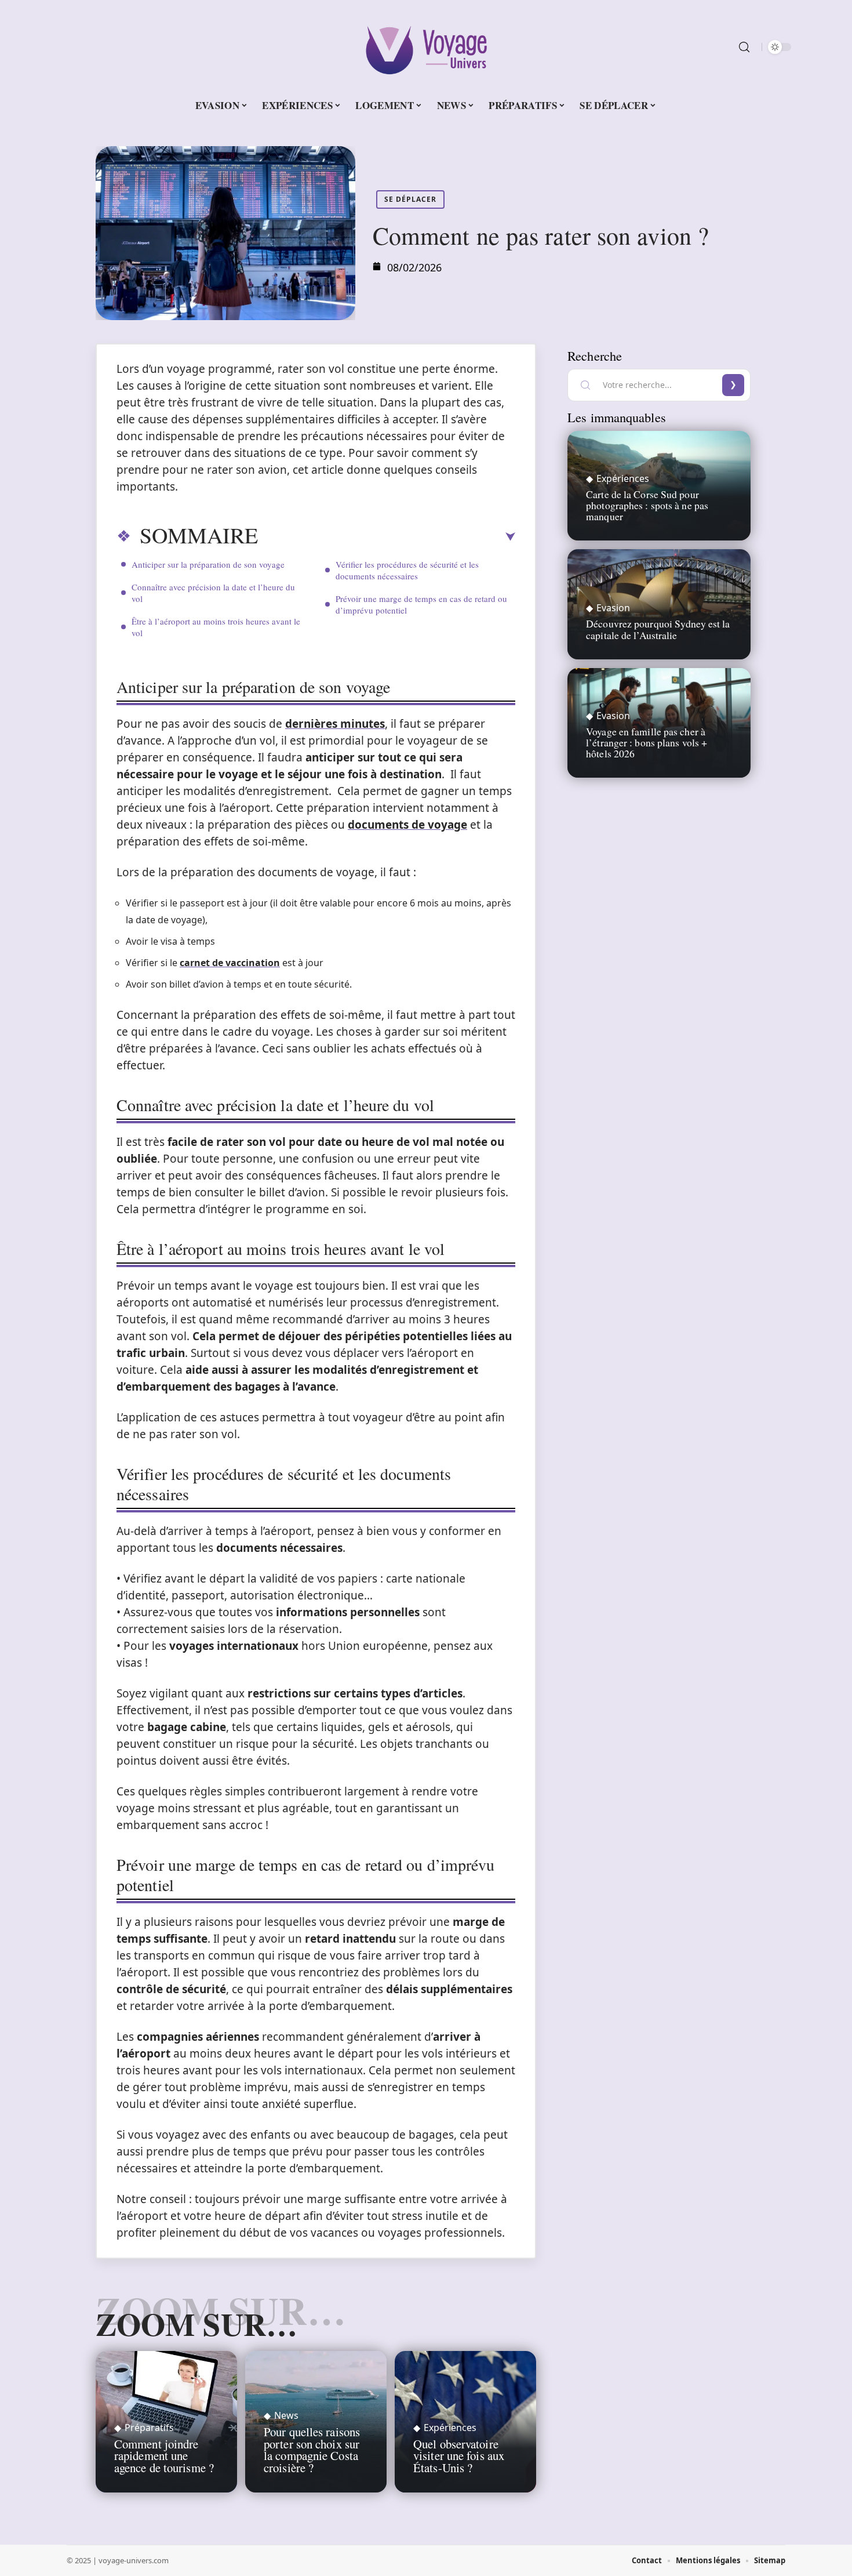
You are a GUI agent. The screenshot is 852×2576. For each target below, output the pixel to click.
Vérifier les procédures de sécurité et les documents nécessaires (407, 570)
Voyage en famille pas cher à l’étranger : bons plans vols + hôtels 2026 (647, 742)
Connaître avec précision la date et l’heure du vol (213, 593)
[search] (744, 47)
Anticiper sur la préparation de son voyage (208, 564)
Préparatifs (149, 2428)
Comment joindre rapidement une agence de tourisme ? (164, 2456)
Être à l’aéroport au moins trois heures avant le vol (216, 627)
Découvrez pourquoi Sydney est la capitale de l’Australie (658, 629)
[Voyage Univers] (426, 47)
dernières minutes (335, 724)
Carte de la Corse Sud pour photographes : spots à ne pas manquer (647, 505)
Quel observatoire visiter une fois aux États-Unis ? (459, 2456)
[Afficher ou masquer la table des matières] (387, 537)
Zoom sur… (196, 2324)
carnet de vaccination (230, 963)
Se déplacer (410, 199)
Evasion (613, 608)
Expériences (450, 2428)
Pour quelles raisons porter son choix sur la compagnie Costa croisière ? (312, 2450)
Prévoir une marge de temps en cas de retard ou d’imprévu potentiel (421, 604)
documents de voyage (407, 825)
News (286, 2415)
